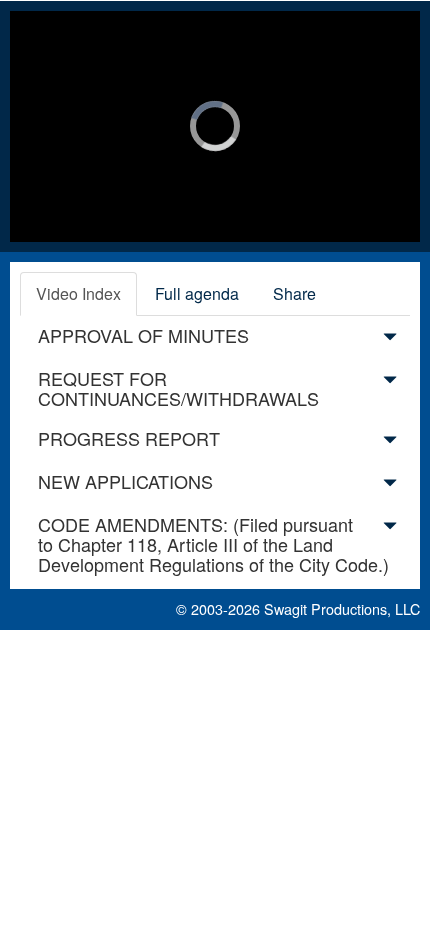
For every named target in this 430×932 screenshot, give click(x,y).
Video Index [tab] (78, 293)
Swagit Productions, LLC (342, 608)
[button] (390, 340)
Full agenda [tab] (197, 293)
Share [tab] (294, 293)
